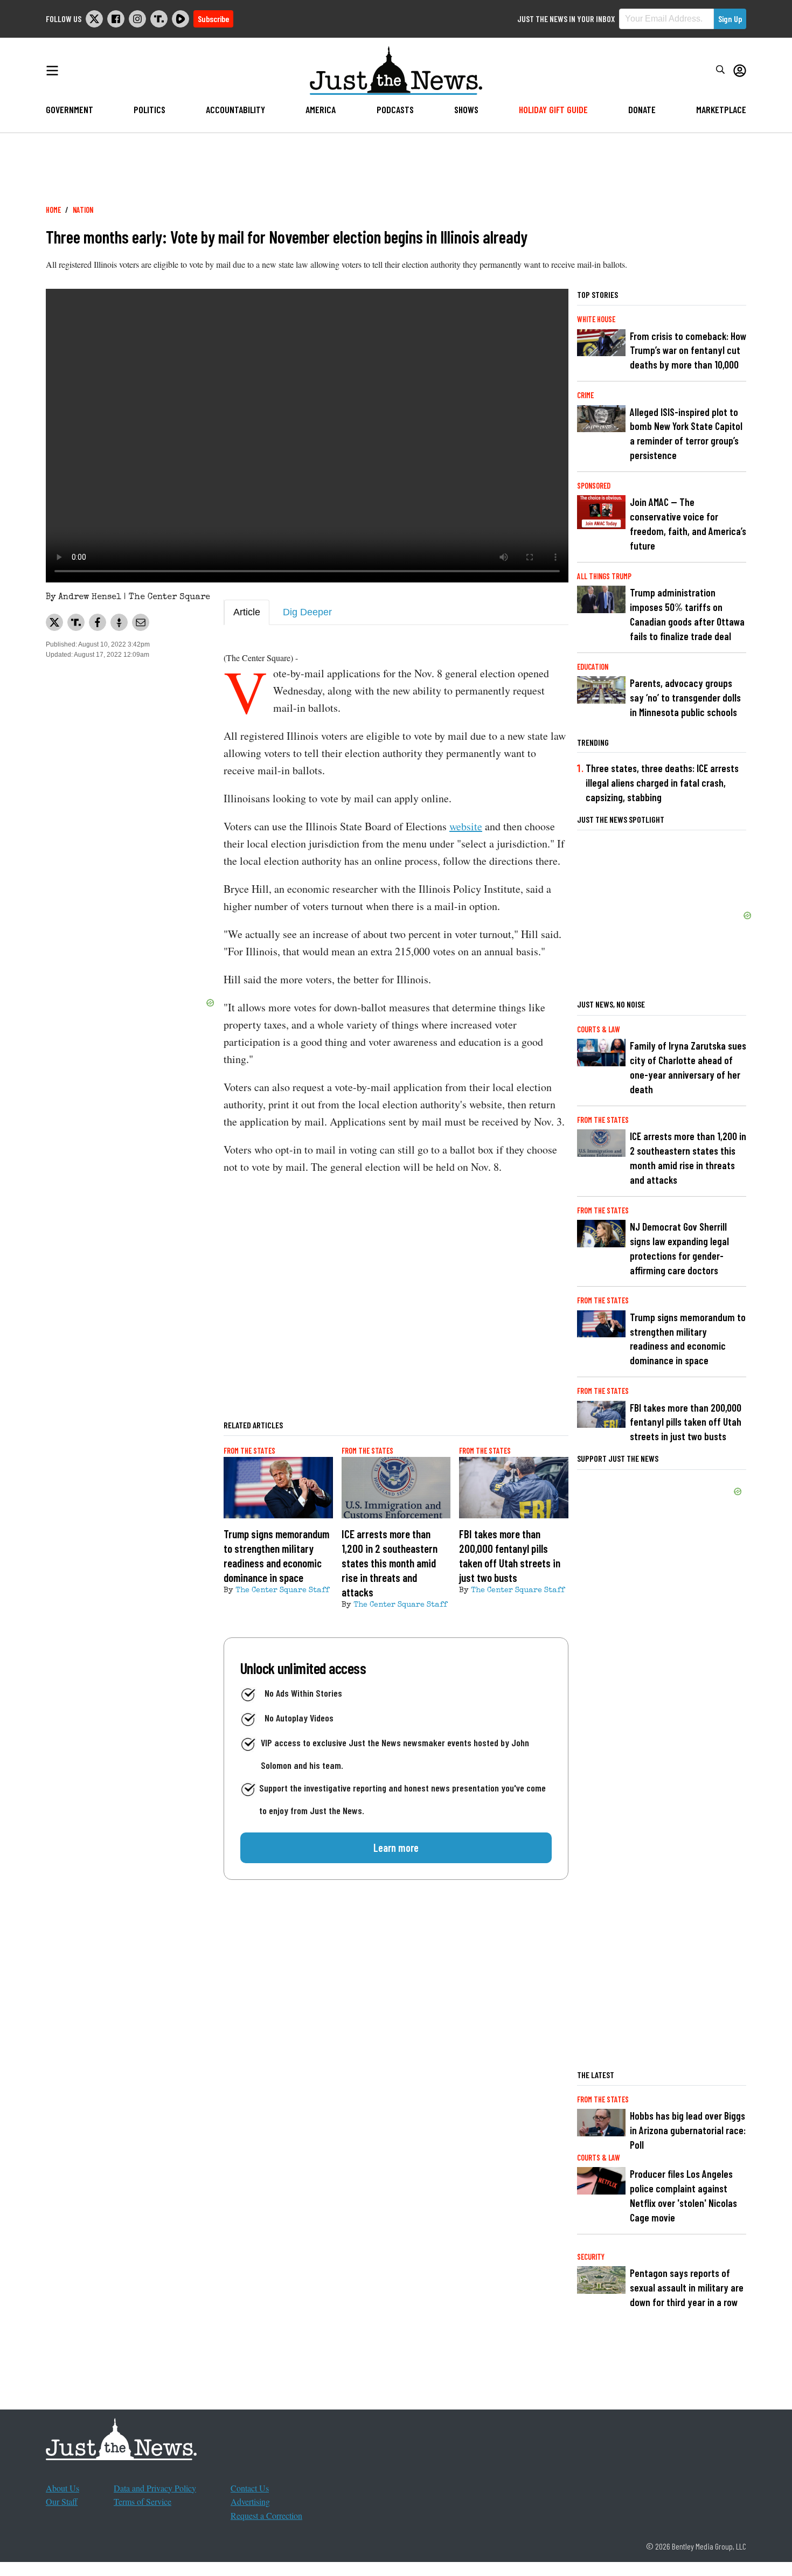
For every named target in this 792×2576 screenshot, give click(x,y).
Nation (83, 210)
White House (596, 319)
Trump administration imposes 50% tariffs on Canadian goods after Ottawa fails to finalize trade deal (687, 614)
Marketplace (721, 109)
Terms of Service (143, 2501)
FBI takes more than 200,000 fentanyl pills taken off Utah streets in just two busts (686, 1422)
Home (53, 210)
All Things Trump (604, 576)
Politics (150, 109)
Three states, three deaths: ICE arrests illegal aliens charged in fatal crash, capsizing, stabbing (662, 783)
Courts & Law (599, 1029)
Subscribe (213, 19)
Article (247, 612)
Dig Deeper (307, 612)
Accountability (235, 109)
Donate (642, 109)
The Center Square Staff (282, 1591)
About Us (62, 2488)
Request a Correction (266, 2515)
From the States (249, 1451)
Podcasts (395, 109)
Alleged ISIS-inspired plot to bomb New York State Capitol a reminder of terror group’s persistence (686, 434)
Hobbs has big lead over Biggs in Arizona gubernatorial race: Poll (688, 2130)
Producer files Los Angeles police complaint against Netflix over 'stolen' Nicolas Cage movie (683, 2196)
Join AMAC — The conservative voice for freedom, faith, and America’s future (688, 524)
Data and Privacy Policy (155, 2488)
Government (70, 109)
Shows (466, 109)
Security (591, 2257)
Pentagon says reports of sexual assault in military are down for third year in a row (687, 2287)
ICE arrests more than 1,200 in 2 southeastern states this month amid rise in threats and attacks (688, 1158)
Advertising (250, 2501)
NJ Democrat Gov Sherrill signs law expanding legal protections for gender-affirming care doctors (679, 1248)
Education (593, 667)
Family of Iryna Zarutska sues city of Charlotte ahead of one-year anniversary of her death (688, 1067)
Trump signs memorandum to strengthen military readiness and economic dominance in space (688, 1339)
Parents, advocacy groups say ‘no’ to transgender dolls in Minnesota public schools (685, 697)
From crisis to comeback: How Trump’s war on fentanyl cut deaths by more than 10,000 (688, 350)
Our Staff (62, 2501)
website (466, 826)
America (321, 109)
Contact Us (250, 2488)
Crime (585, 395)
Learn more (396, 1848)
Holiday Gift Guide (553, 109)
